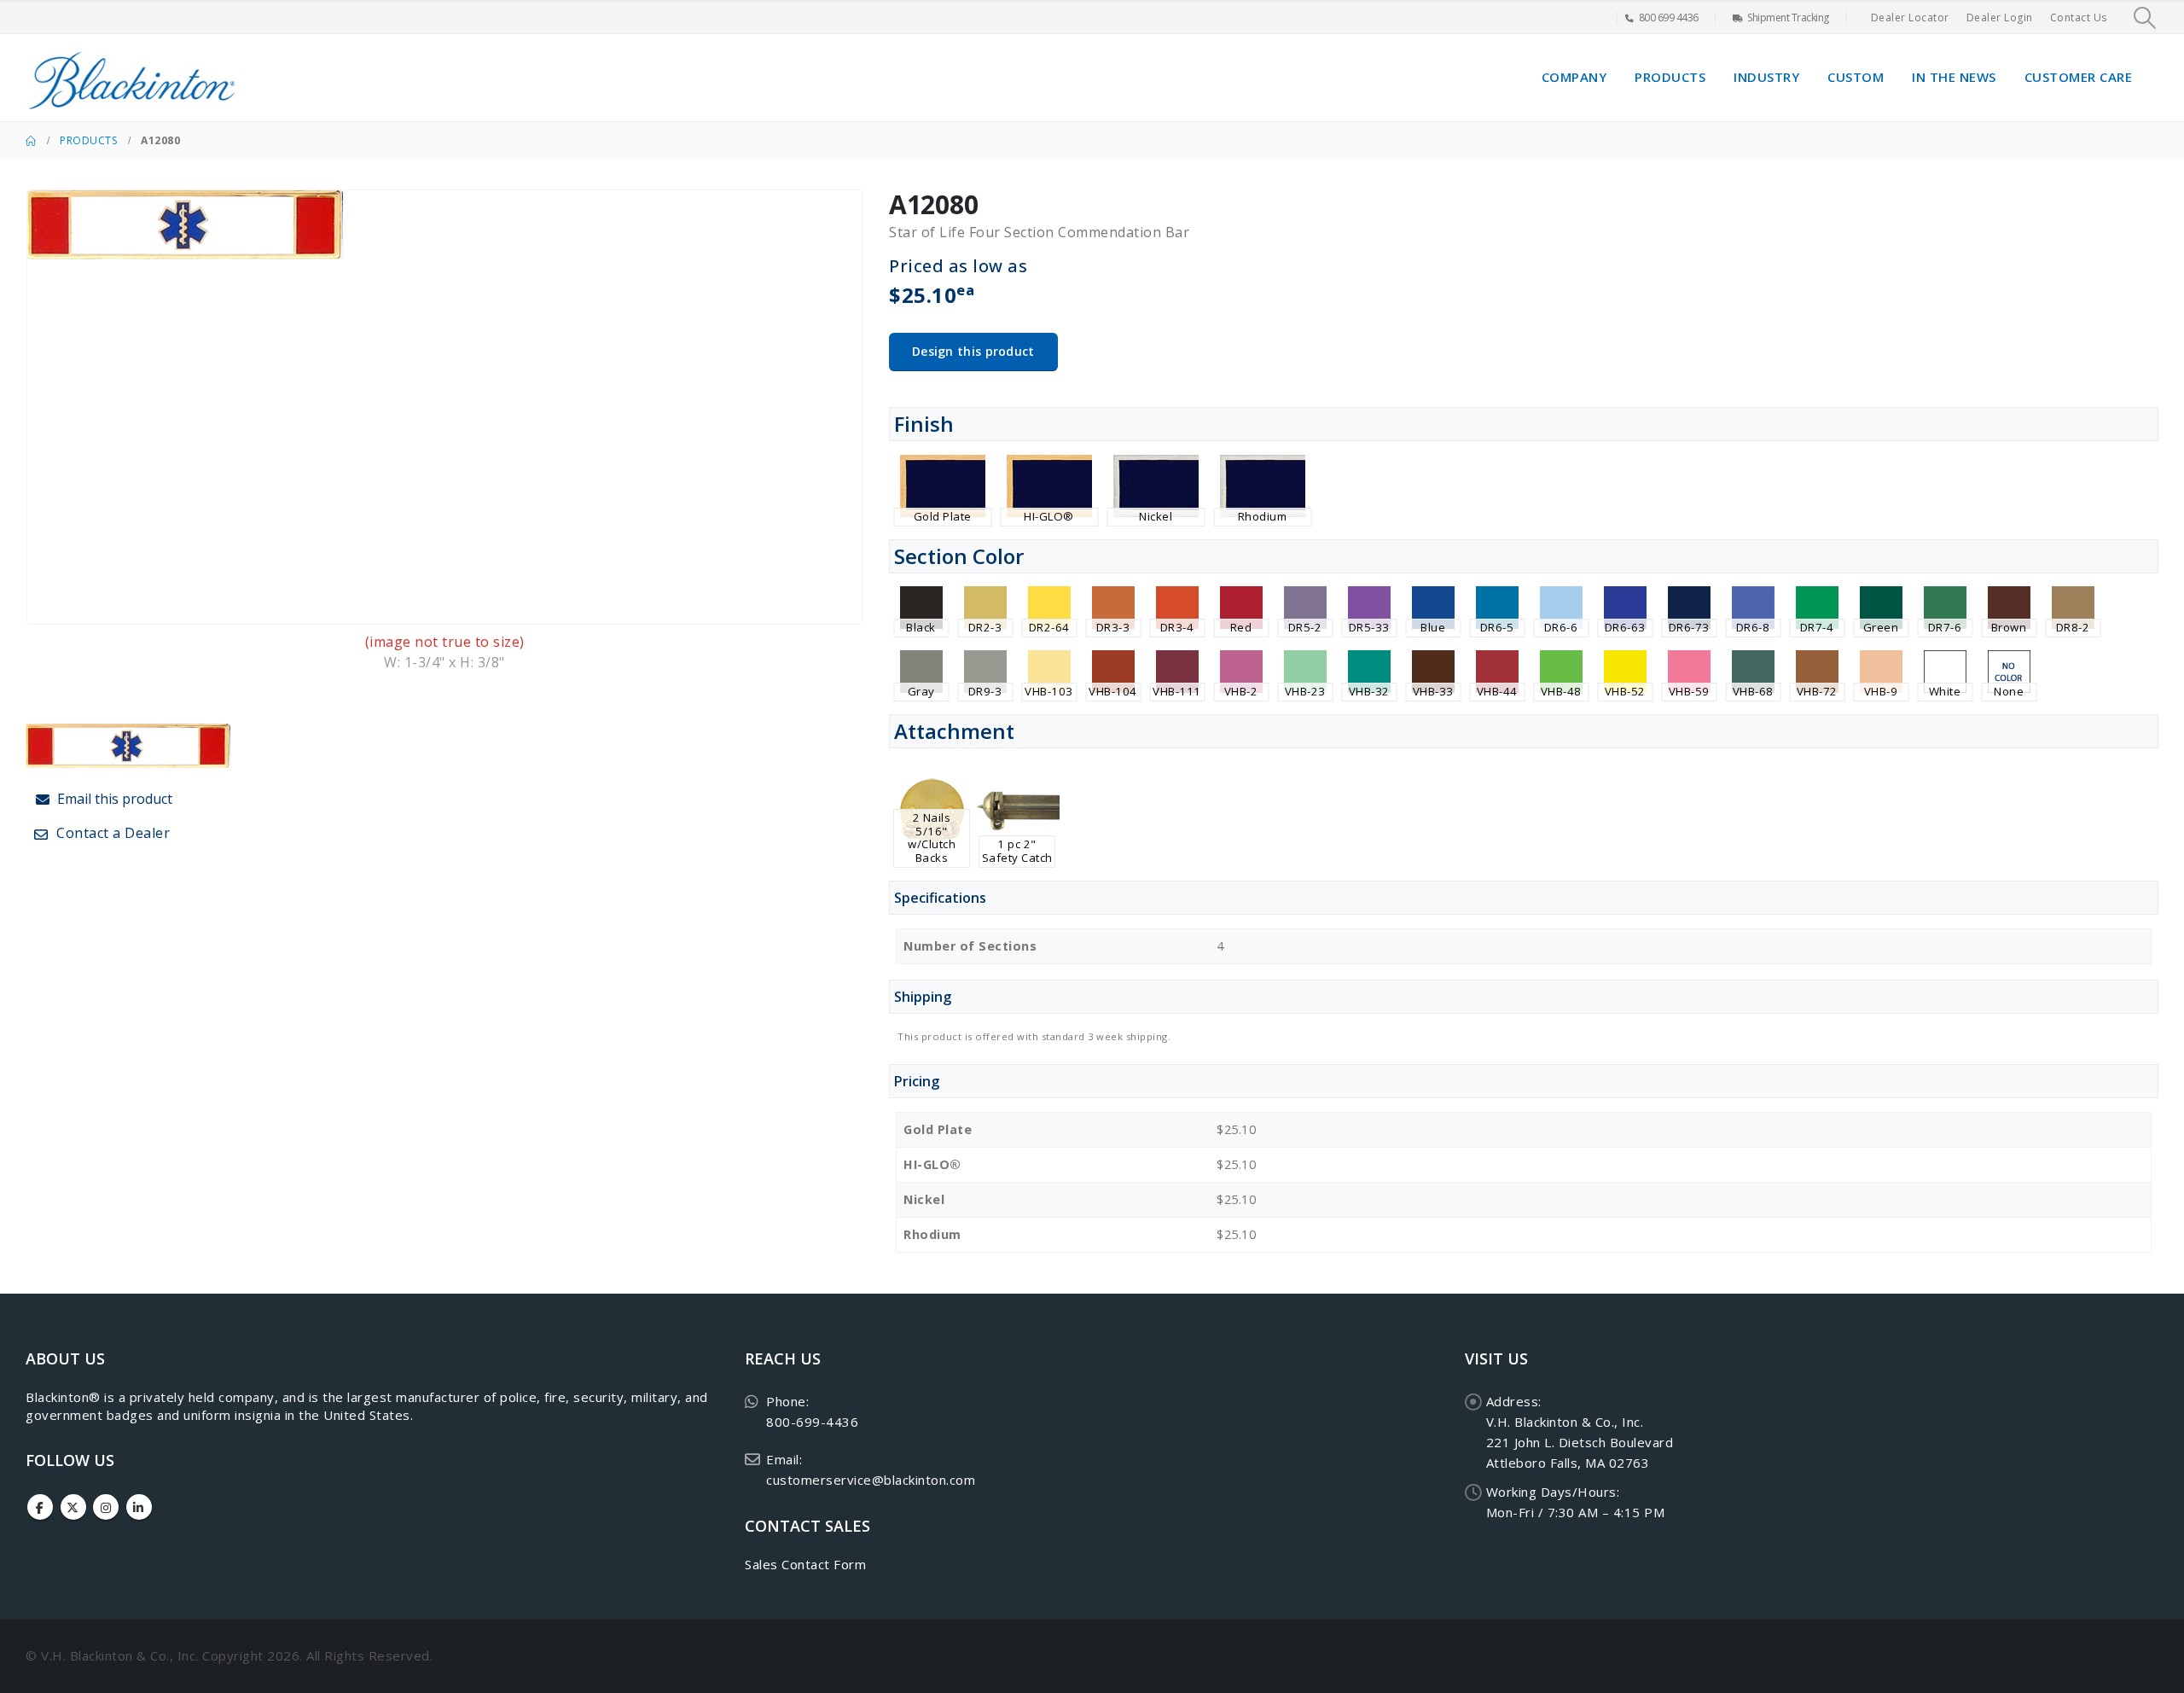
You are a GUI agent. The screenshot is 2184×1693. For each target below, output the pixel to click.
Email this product (113, 799)
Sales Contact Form (805, 1564)
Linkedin (139, 1507)
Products (1670, 77)
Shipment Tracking (1788, 17)
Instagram (106, 1507)
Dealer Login (2000, 17)
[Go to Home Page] (31, 141)
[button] (2145, 18)
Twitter (73, 1507)
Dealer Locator (1910, 17)
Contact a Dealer (112, 833)
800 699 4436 (1669, 17)
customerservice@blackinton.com (871, 1480)
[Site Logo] (132, 78)
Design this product (973, 351)
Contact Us (2079, 17)
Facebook (40, 1507)
